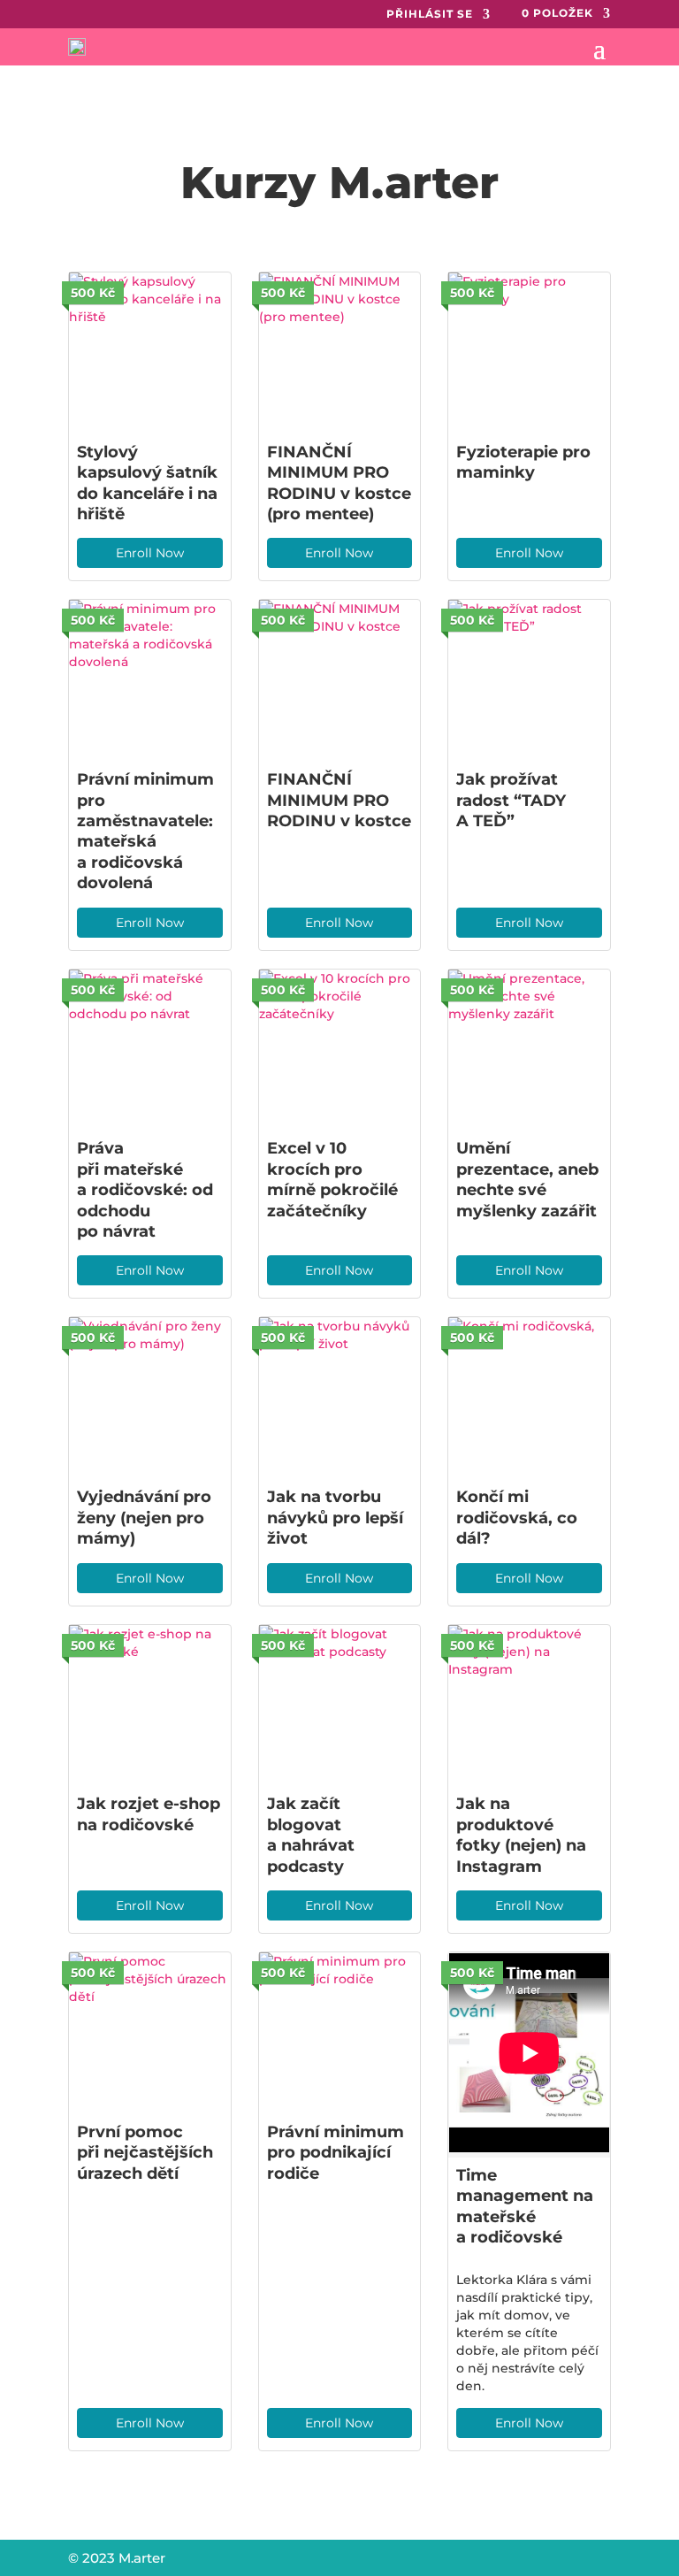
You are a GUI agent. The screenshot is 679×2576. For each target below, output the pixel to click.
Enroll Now (150, 553)
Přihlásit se (430, 14)
